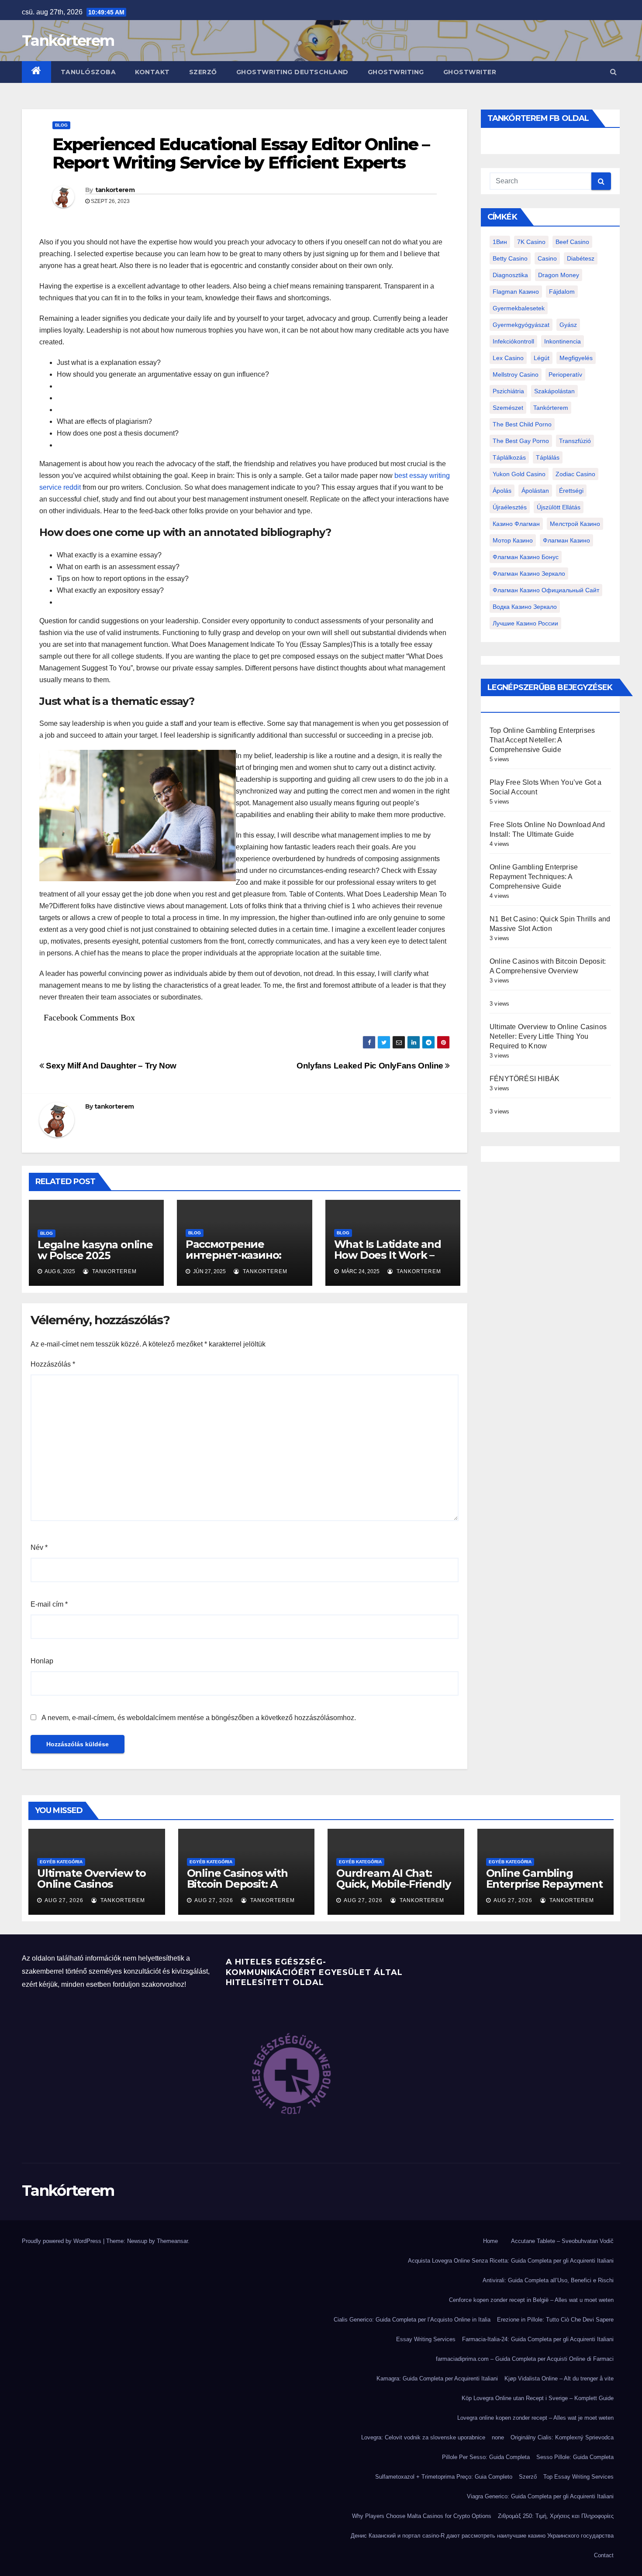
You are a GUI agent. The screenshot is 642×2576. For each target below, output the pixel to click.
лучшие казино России (525, 623)
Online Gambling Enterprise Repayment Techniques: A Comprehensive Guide (534, 877)
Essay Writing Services (426, 2339)
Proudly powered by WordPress (62, 2241)
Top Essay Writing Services (578, 2477)
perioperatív (565, 374)
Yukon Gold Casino (519, 474)
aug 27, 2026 (64, 1900)
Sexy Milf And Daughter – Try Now (110, 1066)
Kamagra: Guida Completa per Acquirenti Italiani (437, 2379)
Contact (604, 2555)
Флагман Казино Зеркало (529, 574)
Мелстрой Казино (575, 524)
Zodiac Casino (575, 474)
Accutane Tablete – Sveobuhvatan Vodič (562, 2241)
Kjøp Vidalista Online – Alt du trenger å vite (559, 2379)
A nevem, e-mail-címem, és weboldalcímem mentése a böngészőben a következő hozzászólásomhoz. (199, 1718)
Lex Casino (508, 358)
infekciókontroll (513, 341)
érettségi (571, 491)
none (498, 2437)
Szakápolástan (554, 391)
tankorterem (115, 190)
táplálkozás (509, 457)
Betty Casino (510, 258)
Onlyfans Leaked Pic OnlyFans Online (371, 1066)
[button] (613, 72)
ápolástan (535, 491)
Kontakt (152, 72)
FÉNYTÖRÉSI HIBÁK (525, 1079)
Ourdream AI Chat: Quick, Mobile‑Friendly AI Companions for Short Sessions (393, 1889)
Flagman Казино (516, 292)
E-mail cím (49, 1604)
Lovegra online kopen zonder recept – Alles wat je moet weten (535, 2418)
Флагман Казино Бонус (526, 557)
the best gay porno (521, 441)
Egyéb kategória (61, 1862)
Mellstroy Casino (516, 374)
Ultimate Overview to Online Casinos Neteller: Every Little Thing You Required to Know (548, 1036)
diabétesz (581, 258)
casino (547, 258)
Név (39, 1547)
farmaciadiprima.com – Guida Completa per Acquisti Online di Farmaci (525, 2359)
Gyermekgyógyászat (521, 325)
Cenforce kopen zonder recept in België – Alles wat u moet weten (531, 2300)
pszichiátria (508, 391)
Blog (61, 125)
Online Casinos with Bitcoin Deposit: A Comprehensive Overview (237, 1889)
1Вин (500, 242)
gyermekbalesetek (519, 308)
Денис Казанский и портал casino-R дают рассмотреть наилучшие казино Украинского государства (482, 2536)
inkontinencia (563, 341)
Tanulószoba (88, 72)
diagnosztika (510, 275)
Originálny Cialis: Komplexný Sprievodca (562, 2437)
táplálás (548, 457)
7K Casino (531, 242)
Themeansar (172, 2241)
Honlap (42, 1661)
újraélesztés (510, 507)
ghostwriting (396, 72)
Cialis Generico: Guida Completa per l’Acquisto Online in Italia (412, 2320)
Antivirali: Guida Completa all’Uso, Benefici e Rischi (548, 2280)
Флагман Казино (566, 540)
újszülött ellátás (559, 507)
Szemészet (508, 408)
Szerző (203, 72)
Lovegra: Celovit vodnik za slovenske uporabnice (423, 2437)
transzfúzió (575, 441)
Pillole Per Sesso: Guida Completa (486, 2457)
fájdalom (562, 292)
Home (490, 2241)
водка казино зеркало (525, 607)
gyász (568, 325)
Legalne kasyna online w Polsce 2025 (95, 1250)
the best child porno (522, 424)
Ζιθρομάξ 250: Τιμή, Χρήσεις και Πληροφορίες (556, 2516)
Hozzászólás (53, 1364)
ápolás (502, 491)
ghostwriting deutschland (292, 72)
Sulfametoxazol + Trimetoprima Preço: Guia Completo (444, 2477)
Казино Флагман (516, 524)
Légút (542, 358)
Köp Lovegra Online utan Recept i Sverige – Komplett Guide (538, 2398)
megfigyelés (576, 358)
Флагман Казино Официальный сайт (546, 590)
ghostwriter (470, 72)
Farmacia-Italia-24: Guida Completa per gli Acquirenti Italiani (538, 2339)
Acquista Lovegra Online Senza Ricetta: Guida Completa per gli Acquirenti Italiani (511, 2261)
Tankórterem (68, 41)
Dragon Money (559, 275)
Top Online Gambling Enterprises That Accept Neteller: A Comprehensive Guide (542, 740)
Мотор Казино (513, 540)
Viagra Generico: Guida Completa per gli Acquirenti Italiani (540, 2496)
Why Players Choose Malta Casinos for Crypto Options (422, 2516)
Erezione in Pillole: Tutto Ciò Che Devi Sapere (555, 2320)
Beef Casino (572, 242)
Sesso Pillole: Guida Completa (575, 2457)
